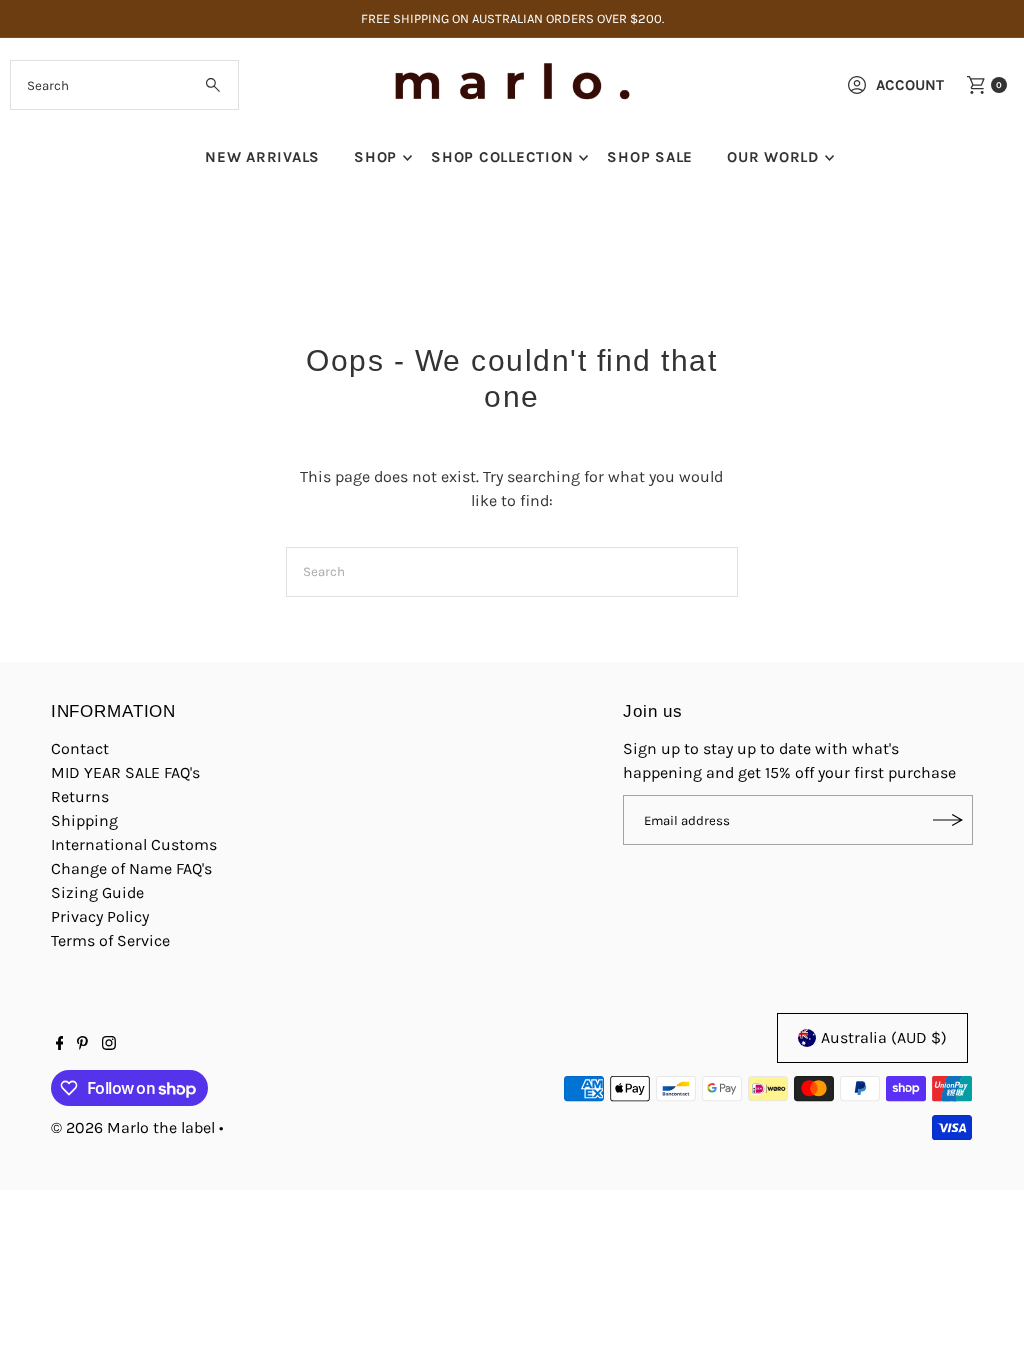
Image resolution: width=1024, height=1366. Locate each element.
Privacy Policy (100, 916)
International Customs (134, 844)
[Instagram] (109, 1045)
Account (910, 85)
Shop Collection (502, 157)
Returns (80, 796)
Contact (80, 748)
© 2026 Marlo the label (133, 1127)
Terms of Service (110, 940)
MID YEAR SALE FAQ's (125, 772)
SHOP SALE (650, 157)
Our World (773, 157)
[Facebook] (60, 1045)
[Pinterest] (82, 1045)
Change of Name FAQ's (131, 868)
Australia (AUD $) (884, 1037)
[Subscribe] (948, 820)
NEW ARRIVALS (262, 157)
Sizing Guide (97, 892)
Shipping (84, 820)
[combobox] (124, 85)
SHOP (375, 157)
